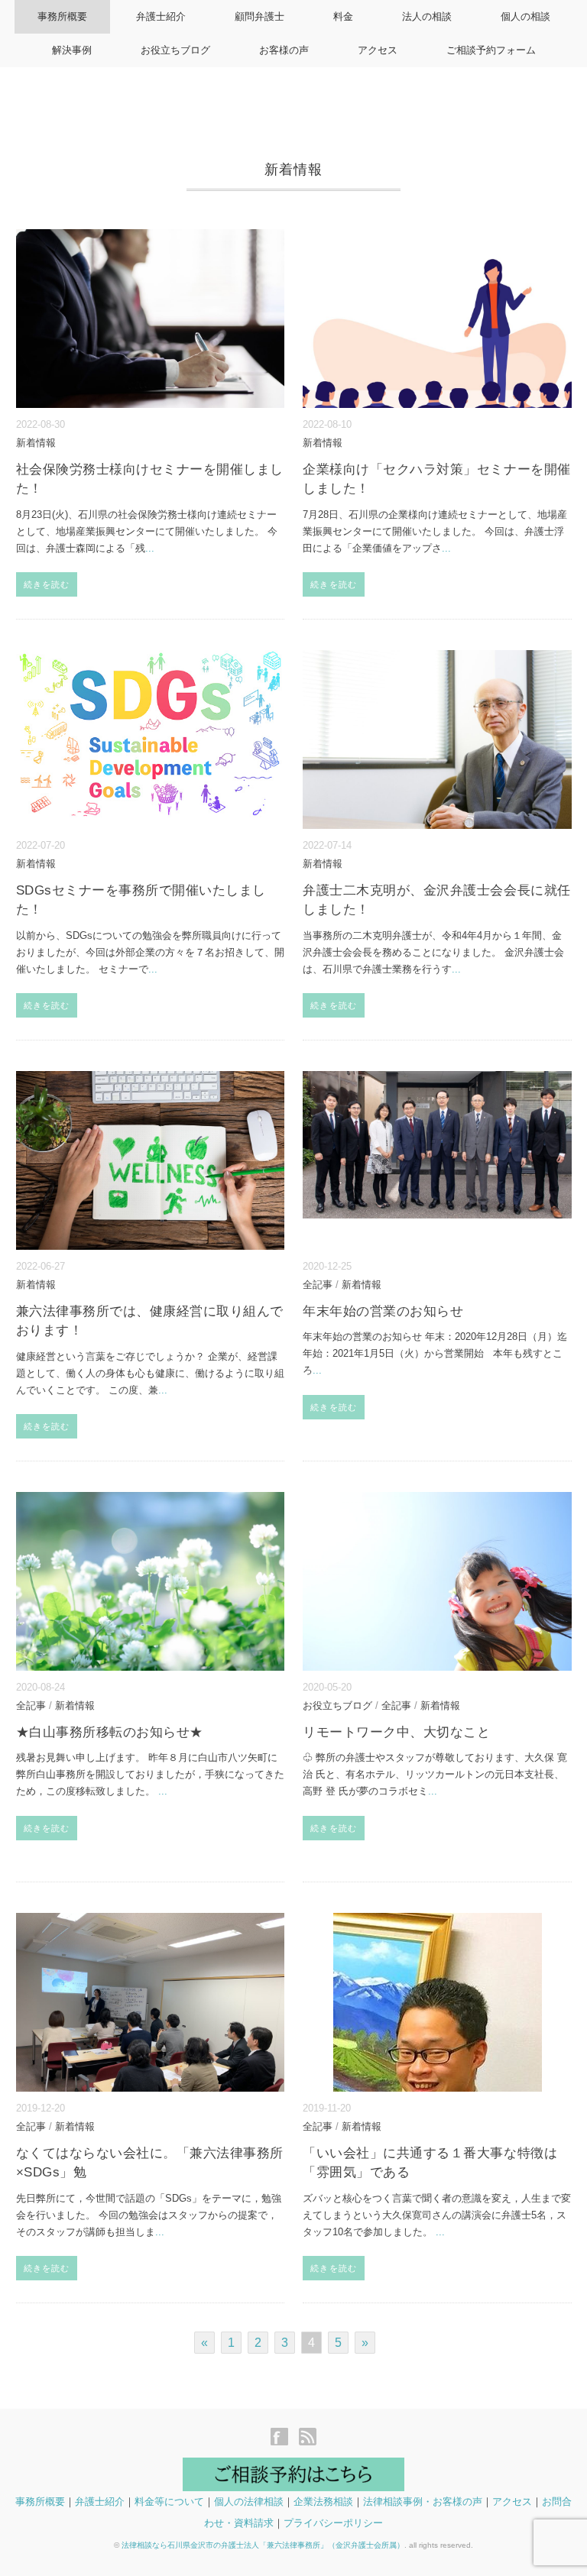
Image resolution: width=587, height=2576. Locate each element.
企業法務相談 (323, 2502)
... (150, 548)
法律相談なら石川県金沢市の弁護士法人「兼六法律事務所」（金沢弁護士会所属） (263, 2545)
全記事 (318, 1285)
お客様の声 (284, 50)
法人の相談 (427, 16)
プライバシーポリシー (333, 2523)
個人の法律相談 (249, 2502)
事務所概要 (62, 16)
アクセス (378, 50)
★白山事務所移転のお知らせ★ (110, 1732)
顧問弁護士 (259, 16)
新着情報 (36, 443)
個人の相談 (525, 16)
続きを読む (47, 584)
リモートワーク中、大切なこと (396, 1732)
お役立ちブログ (175, 50)
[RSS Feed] (308, 2438)
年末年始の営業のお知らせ (383, 1311)
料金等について (169, 2502)
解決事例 (72, 50)
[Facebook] (283, 2438)
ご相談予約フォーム (491, 50)
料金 (343, 16)
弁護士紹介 (161, 16)
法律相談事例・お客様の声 (423, 2502)
